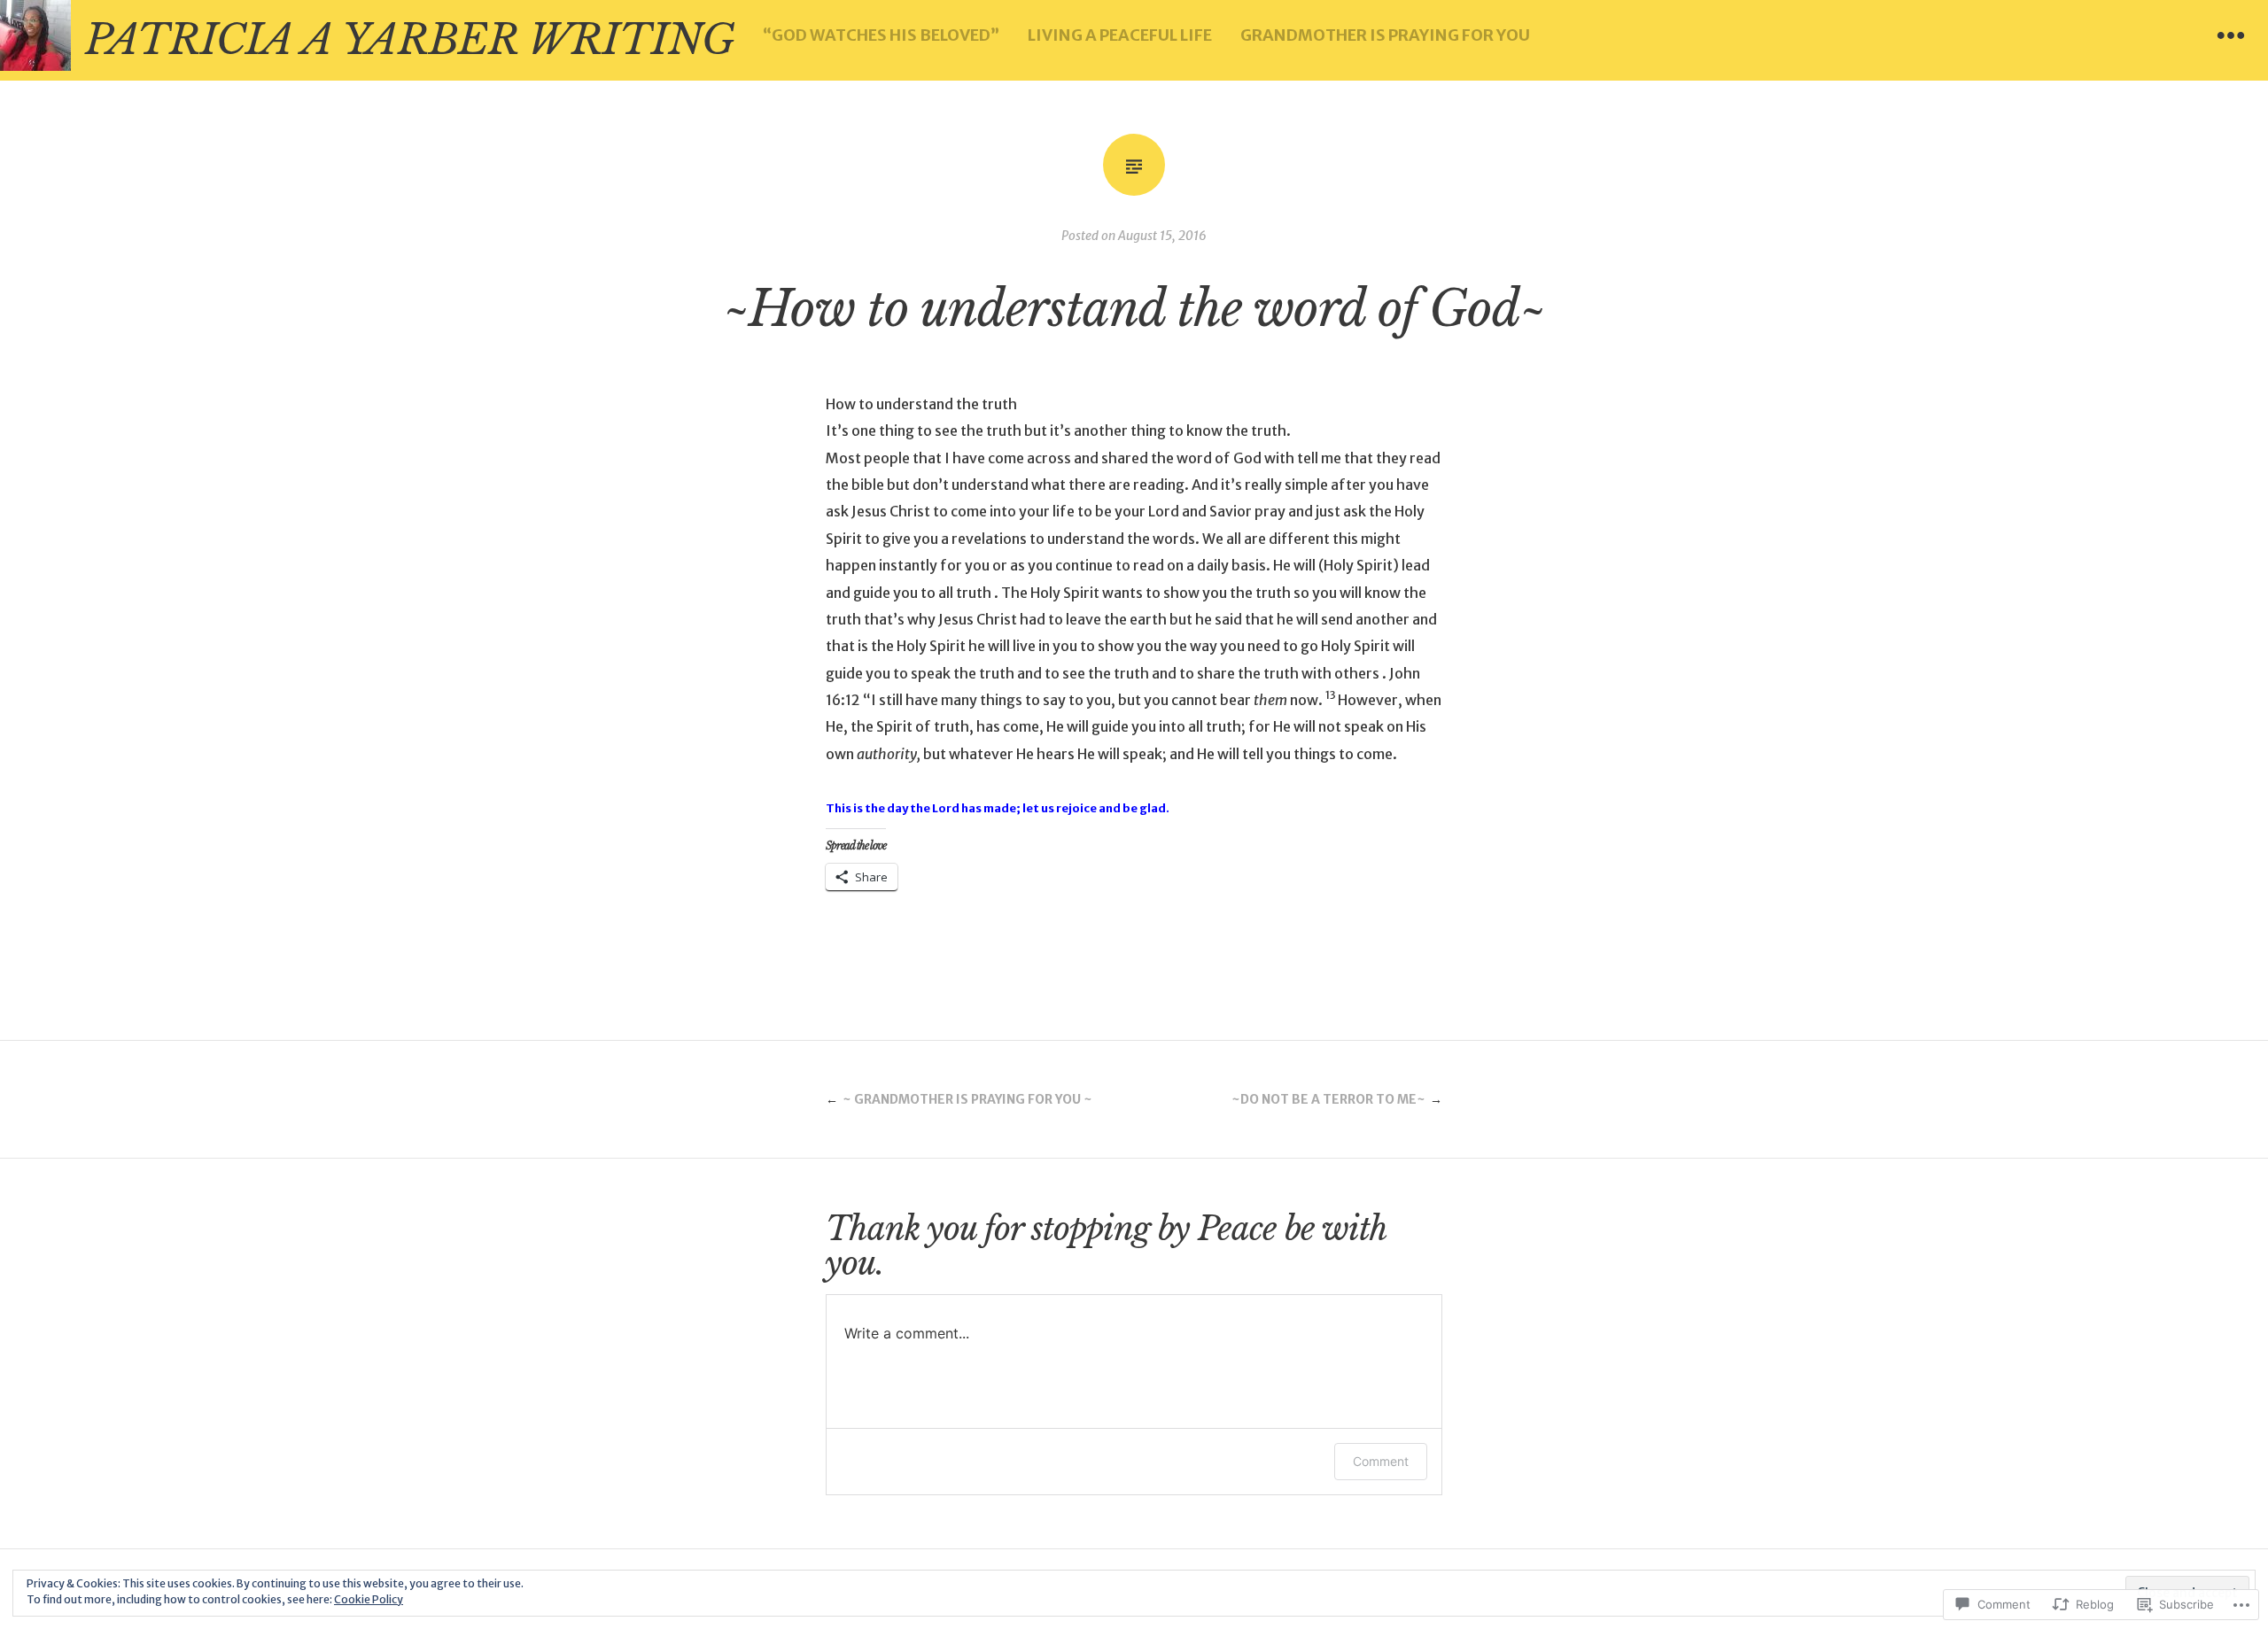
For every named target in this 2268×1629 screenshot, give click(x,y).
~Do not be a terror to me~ (1328, 1099)
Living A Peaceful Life (1120, 35)
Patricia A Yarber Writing (410, 40)
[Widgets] (2231, 35)
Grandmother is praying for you (1385, 35)
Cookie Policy (369, 1599)
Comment (1381, 1461)
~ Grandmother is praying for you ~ (967, 1099)
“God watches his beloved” (881, 35)
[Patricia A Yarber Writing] (35, 35)
